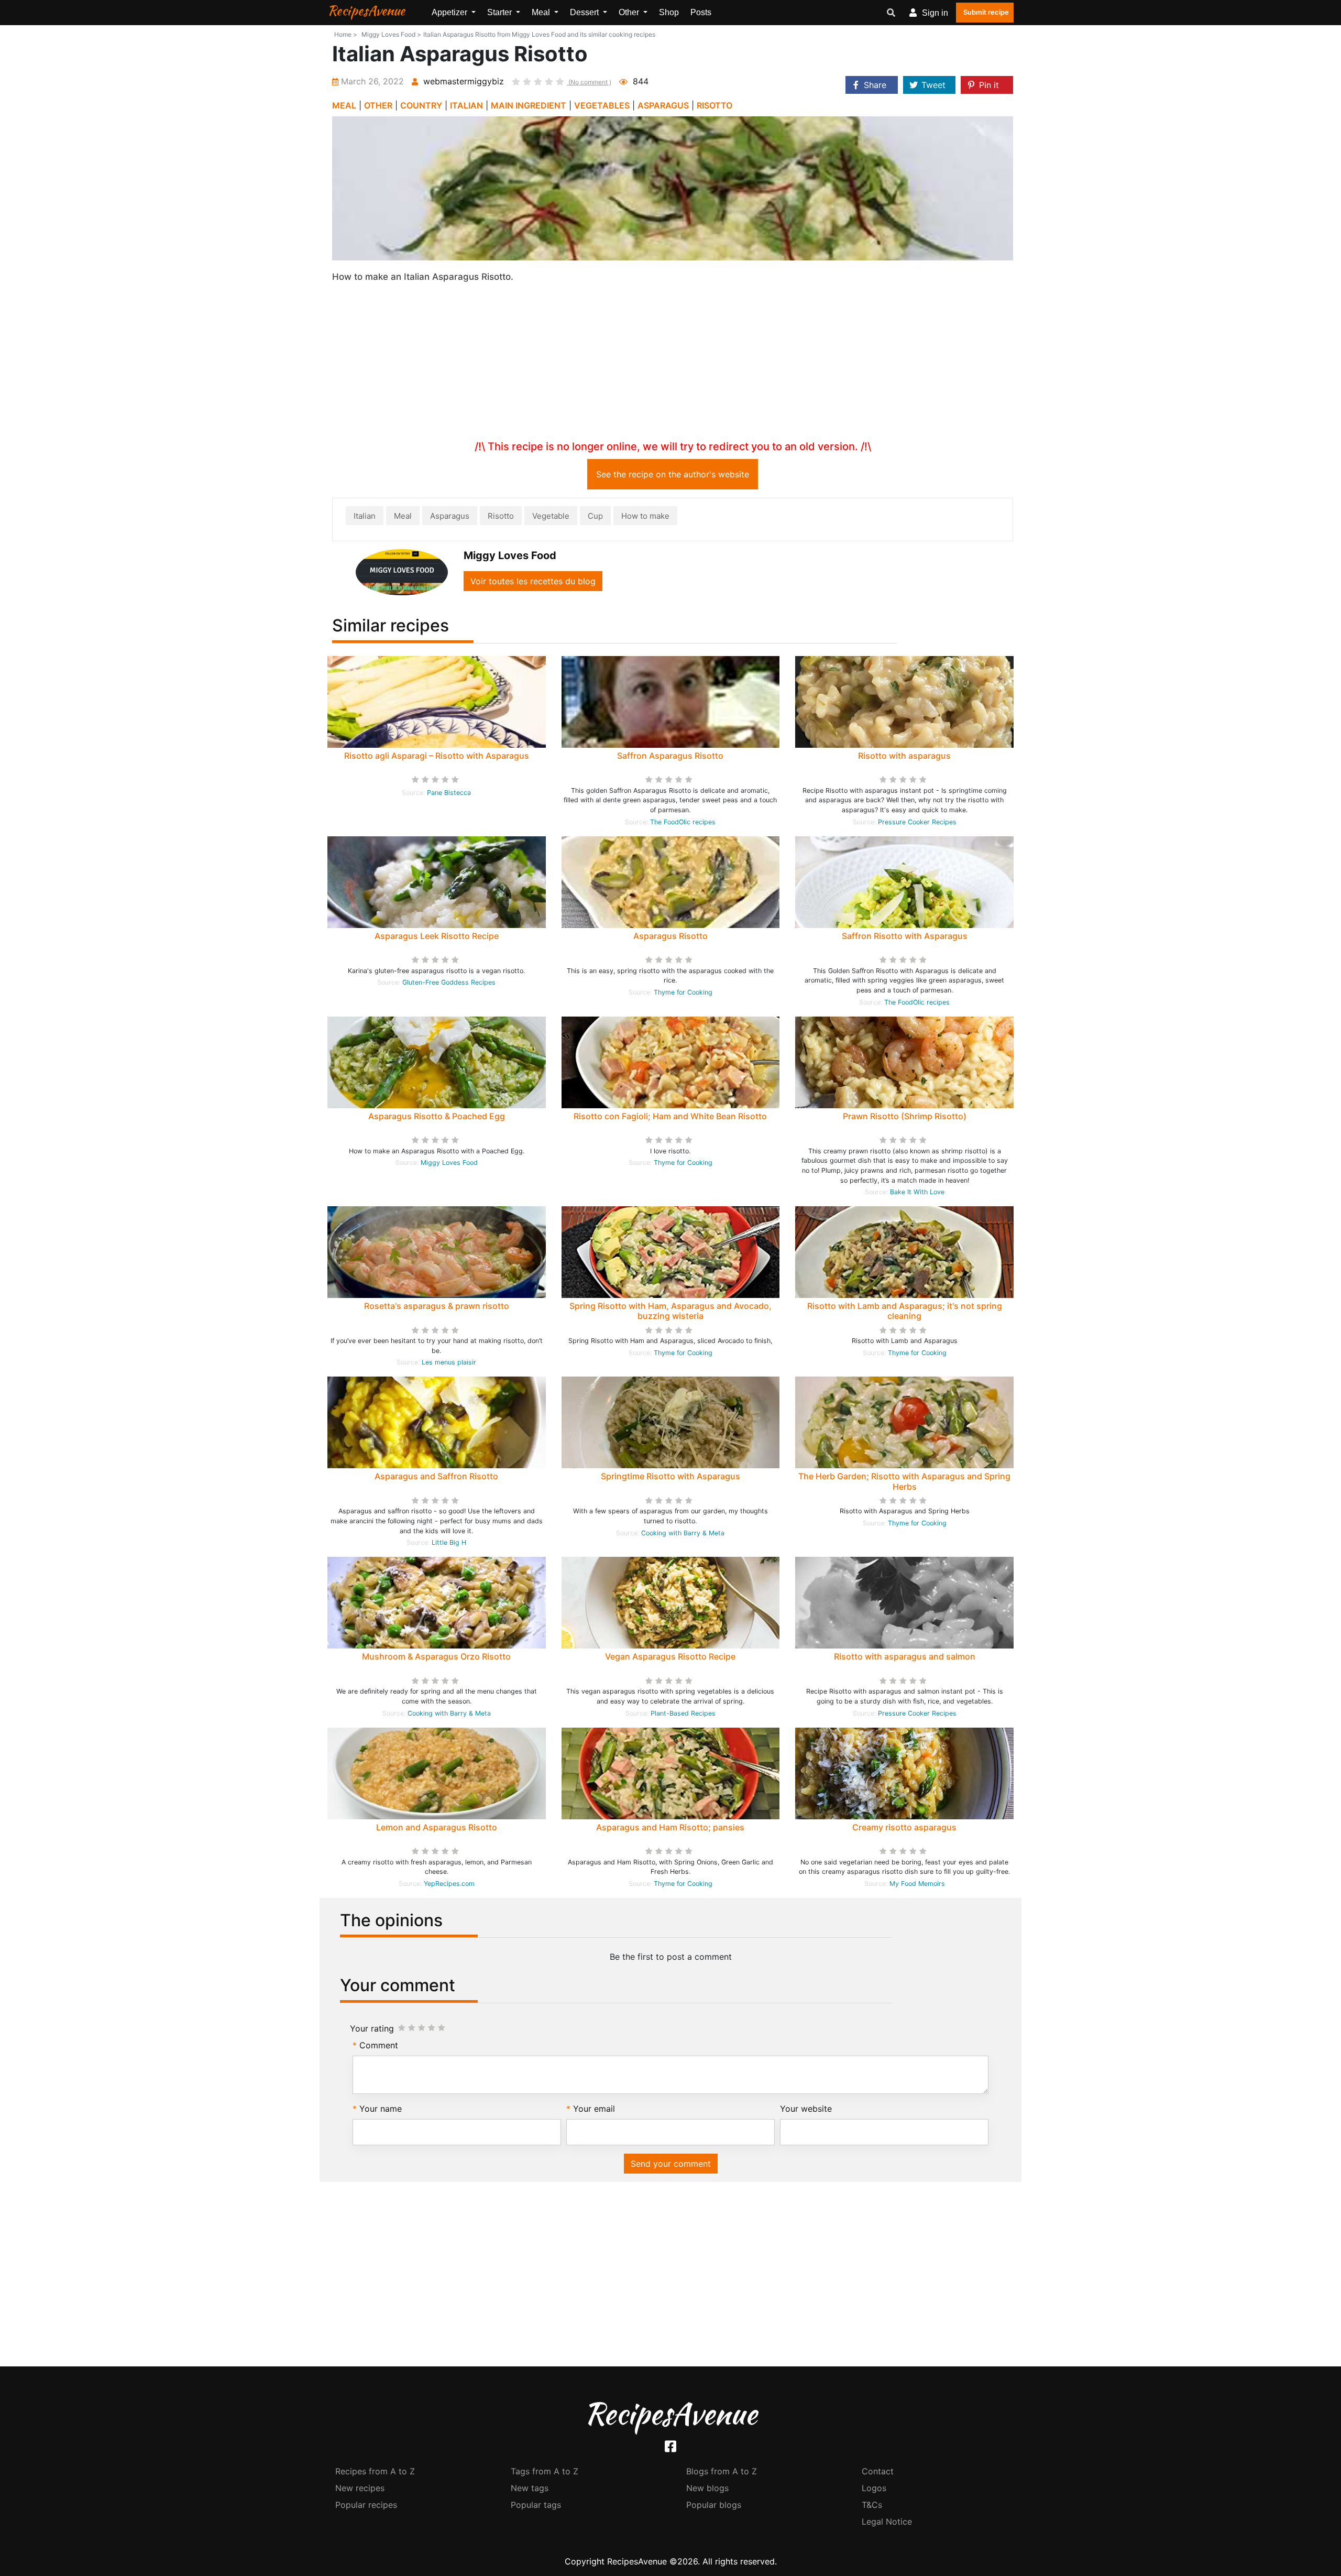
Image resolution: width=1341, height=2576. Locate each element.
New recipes (360, 2488)
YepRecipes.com (449, 1884)
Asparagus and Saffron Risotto (436, 1476)
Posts (701, 12)
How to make (645, 516)
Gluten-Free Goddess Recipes (449, 982)
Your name (381, 2109)
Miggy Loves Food (449, 1163)
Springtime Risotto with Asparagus (670, 1476)
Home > (346, 34)
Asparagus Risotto (670, 936)
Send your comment (671, 2164)
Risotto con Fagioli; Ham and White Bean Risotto (670, 1116)
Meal (403, 516)
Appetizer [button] (450, 12)
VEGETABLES (602, 105)
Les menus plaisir (449, 1362)
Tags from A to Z (545, 2471)
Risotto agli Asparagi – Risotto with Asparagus (437, 756)
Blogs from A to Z (722, 2471)
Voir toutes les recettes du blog (533, 581)
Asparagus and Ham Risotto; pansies (670, 1827)
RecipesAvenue (366, 10)
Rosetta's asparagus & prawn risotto (437, 1306)
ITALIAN (466, 105)
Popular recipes (366, 2505)
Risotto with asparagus (904, 756)
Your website (806, 2109)
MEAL (344, 105)
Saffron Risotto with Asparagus (905, 936)
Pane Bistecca (449, 793)
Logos (874, 2488)
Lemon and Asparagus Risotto (437, 1827)
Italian (365, 516)
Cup (595, 516)
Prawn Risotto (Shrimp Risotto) (905, 1116)
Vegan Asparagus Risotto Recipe (670, 1656)
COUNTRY (421, 105)
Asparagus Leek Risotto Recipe (437, 936)
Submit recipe (986, 12)
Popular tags (536, 2505)
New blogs (707, 2488)
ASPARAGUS (663, 105)
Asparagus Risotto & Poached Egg (437, 1116)
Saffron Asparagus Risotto (670, 756)
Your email (594, 2109)
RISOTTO (715, 105)
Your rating (372, 2028)
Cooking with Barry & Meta (683, 1533)
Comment (379, 2045)
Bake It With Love (917, 1192)
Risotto (501, 516)
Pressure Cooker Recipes (917, 822)
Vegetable (551, 516)
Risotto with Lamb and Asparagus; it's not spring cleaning (905, 1311)
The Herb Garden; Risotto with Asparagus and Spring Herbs (904, 1481)
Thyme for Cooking (683, 992)
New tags (530, 2488)
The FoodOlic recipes (683, 822)
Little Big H (449, 1542)
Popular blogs (714, 2505)
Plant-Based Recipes (683, 1713)
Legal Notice (887, 2522)
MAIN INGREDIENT (529, 105)
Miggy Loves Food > (391, 34)
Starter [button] (501, 12)
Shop (669, 12)
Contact (878, 2471)
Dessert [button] (585, 12)
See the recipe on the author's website (673, 474)
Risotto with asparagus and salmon (905, 1656)
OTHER (378, 105)
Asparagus (450, 516)
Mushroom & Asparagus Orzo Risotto (436, 1656)
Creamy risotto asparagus (904, 1827)
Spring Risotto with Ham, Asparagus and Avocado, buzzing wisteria (670, 1311)
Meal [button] (542, 12)
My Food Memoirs (917, 1884)
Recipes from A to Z (375, 2471)
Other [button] (630, 12)
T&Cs (872, 2505)
